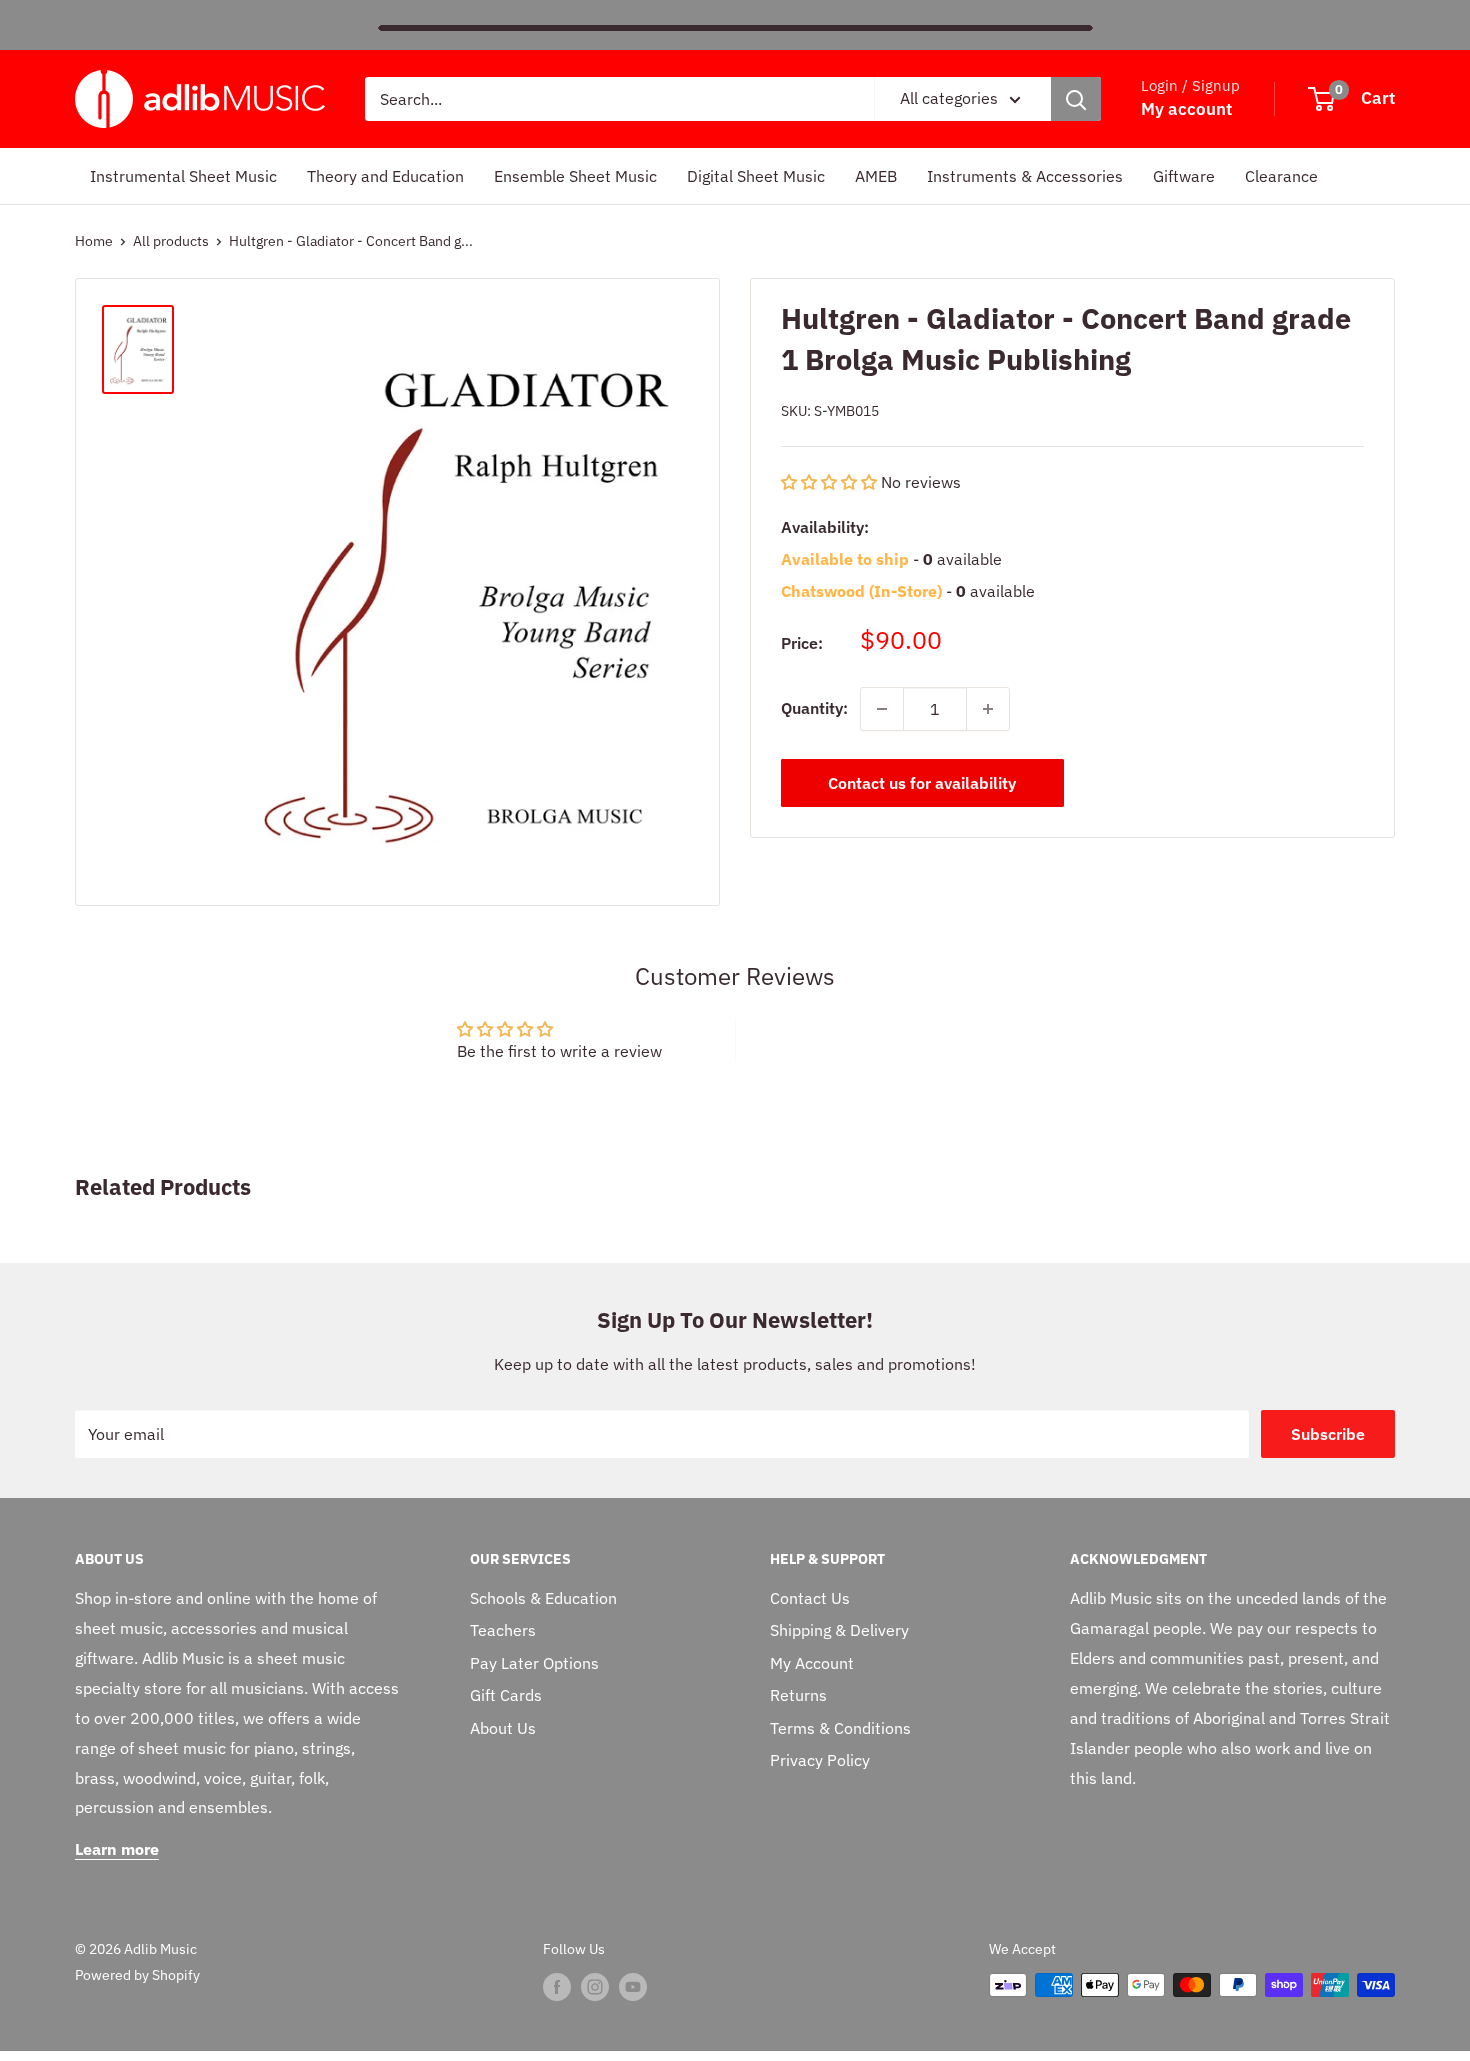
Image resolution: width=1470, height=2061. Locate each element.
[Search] (1076, 99)
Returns (798, 1695)
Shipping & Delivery (839, 1630)
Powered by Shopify (137, 1975)
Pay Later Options (534, 1663)
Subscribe (1328, 1434)
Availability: (825, 527)
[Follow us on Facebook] (557, 1987)
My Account (812, 1663)
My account (1186, 109)
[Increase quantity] (988, 709)
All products (171, 241)
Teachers (503, 1630)
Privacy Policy (820, 1760)
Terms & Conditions (840, 1728)
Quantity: (814, 708)
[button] (831, 482)
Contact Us (810, 1598)
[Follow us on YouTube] (633, 1987)
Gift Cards (506, 1695)
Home (94, 241)
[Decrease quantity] (882, 709)
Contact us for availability (922, 783)
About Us (503, 1728)
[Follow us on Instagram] (595, 1987)
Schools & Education (543, 1598)
